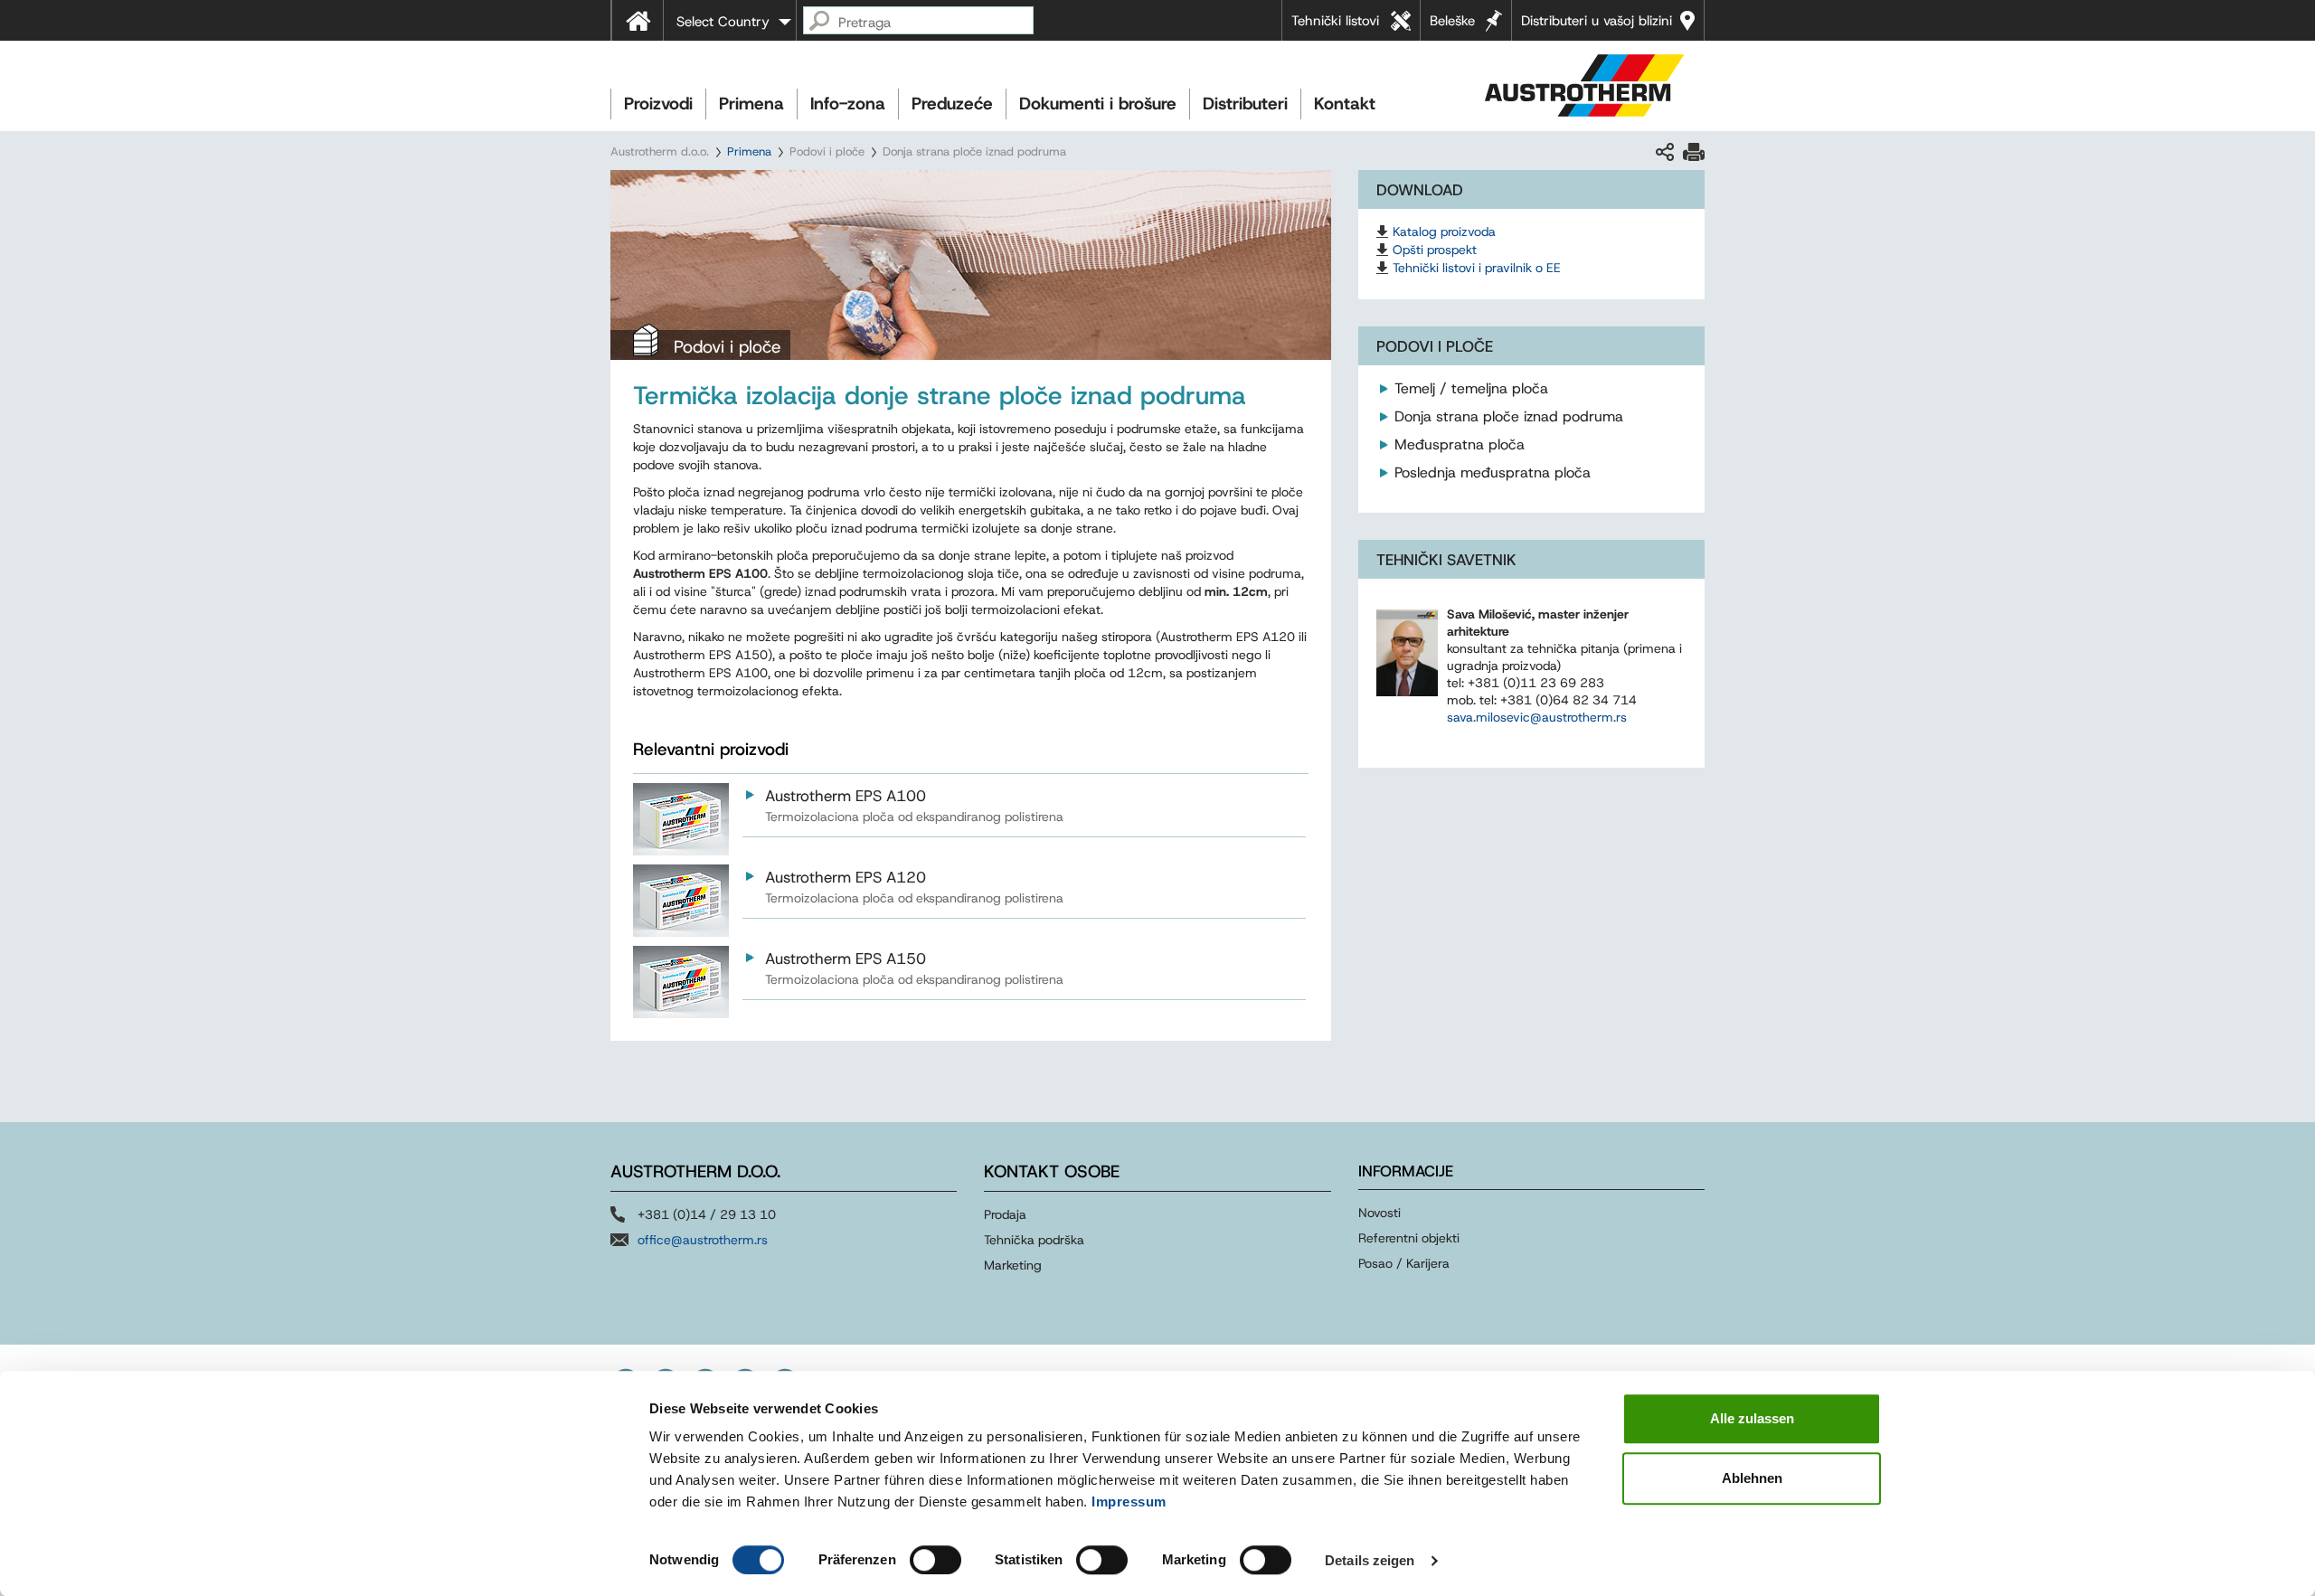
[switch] (935, 1560)
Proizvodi (658, 104)
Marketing (1013, 1265)
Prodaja (1005, 1214)
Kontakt (1345, 104)
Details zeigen (1370, 1560)
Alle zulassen (1752, 1418)
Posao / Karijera (1404, 1263)
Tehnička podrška (1034, 1240)
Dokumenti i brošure (1098, 104)
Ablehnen (1752, 1478)
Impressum (1129, 1502)
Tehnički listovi (1335, 21)
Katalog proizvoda (1444, 231)
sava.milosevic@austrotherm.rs (1537, 717)
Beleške (1452, 21)
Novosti (1380, 1213)
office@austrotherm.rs (703, 1240)
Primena (751, 104)
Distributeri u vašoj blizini (1597, 21)
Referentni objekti (1409, 1238)
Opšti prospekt (1435, 250)
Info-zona (848, 104)
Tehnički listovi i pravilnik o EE (1477, 268)
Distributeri (1245, 104)
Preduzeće (952, 104)
